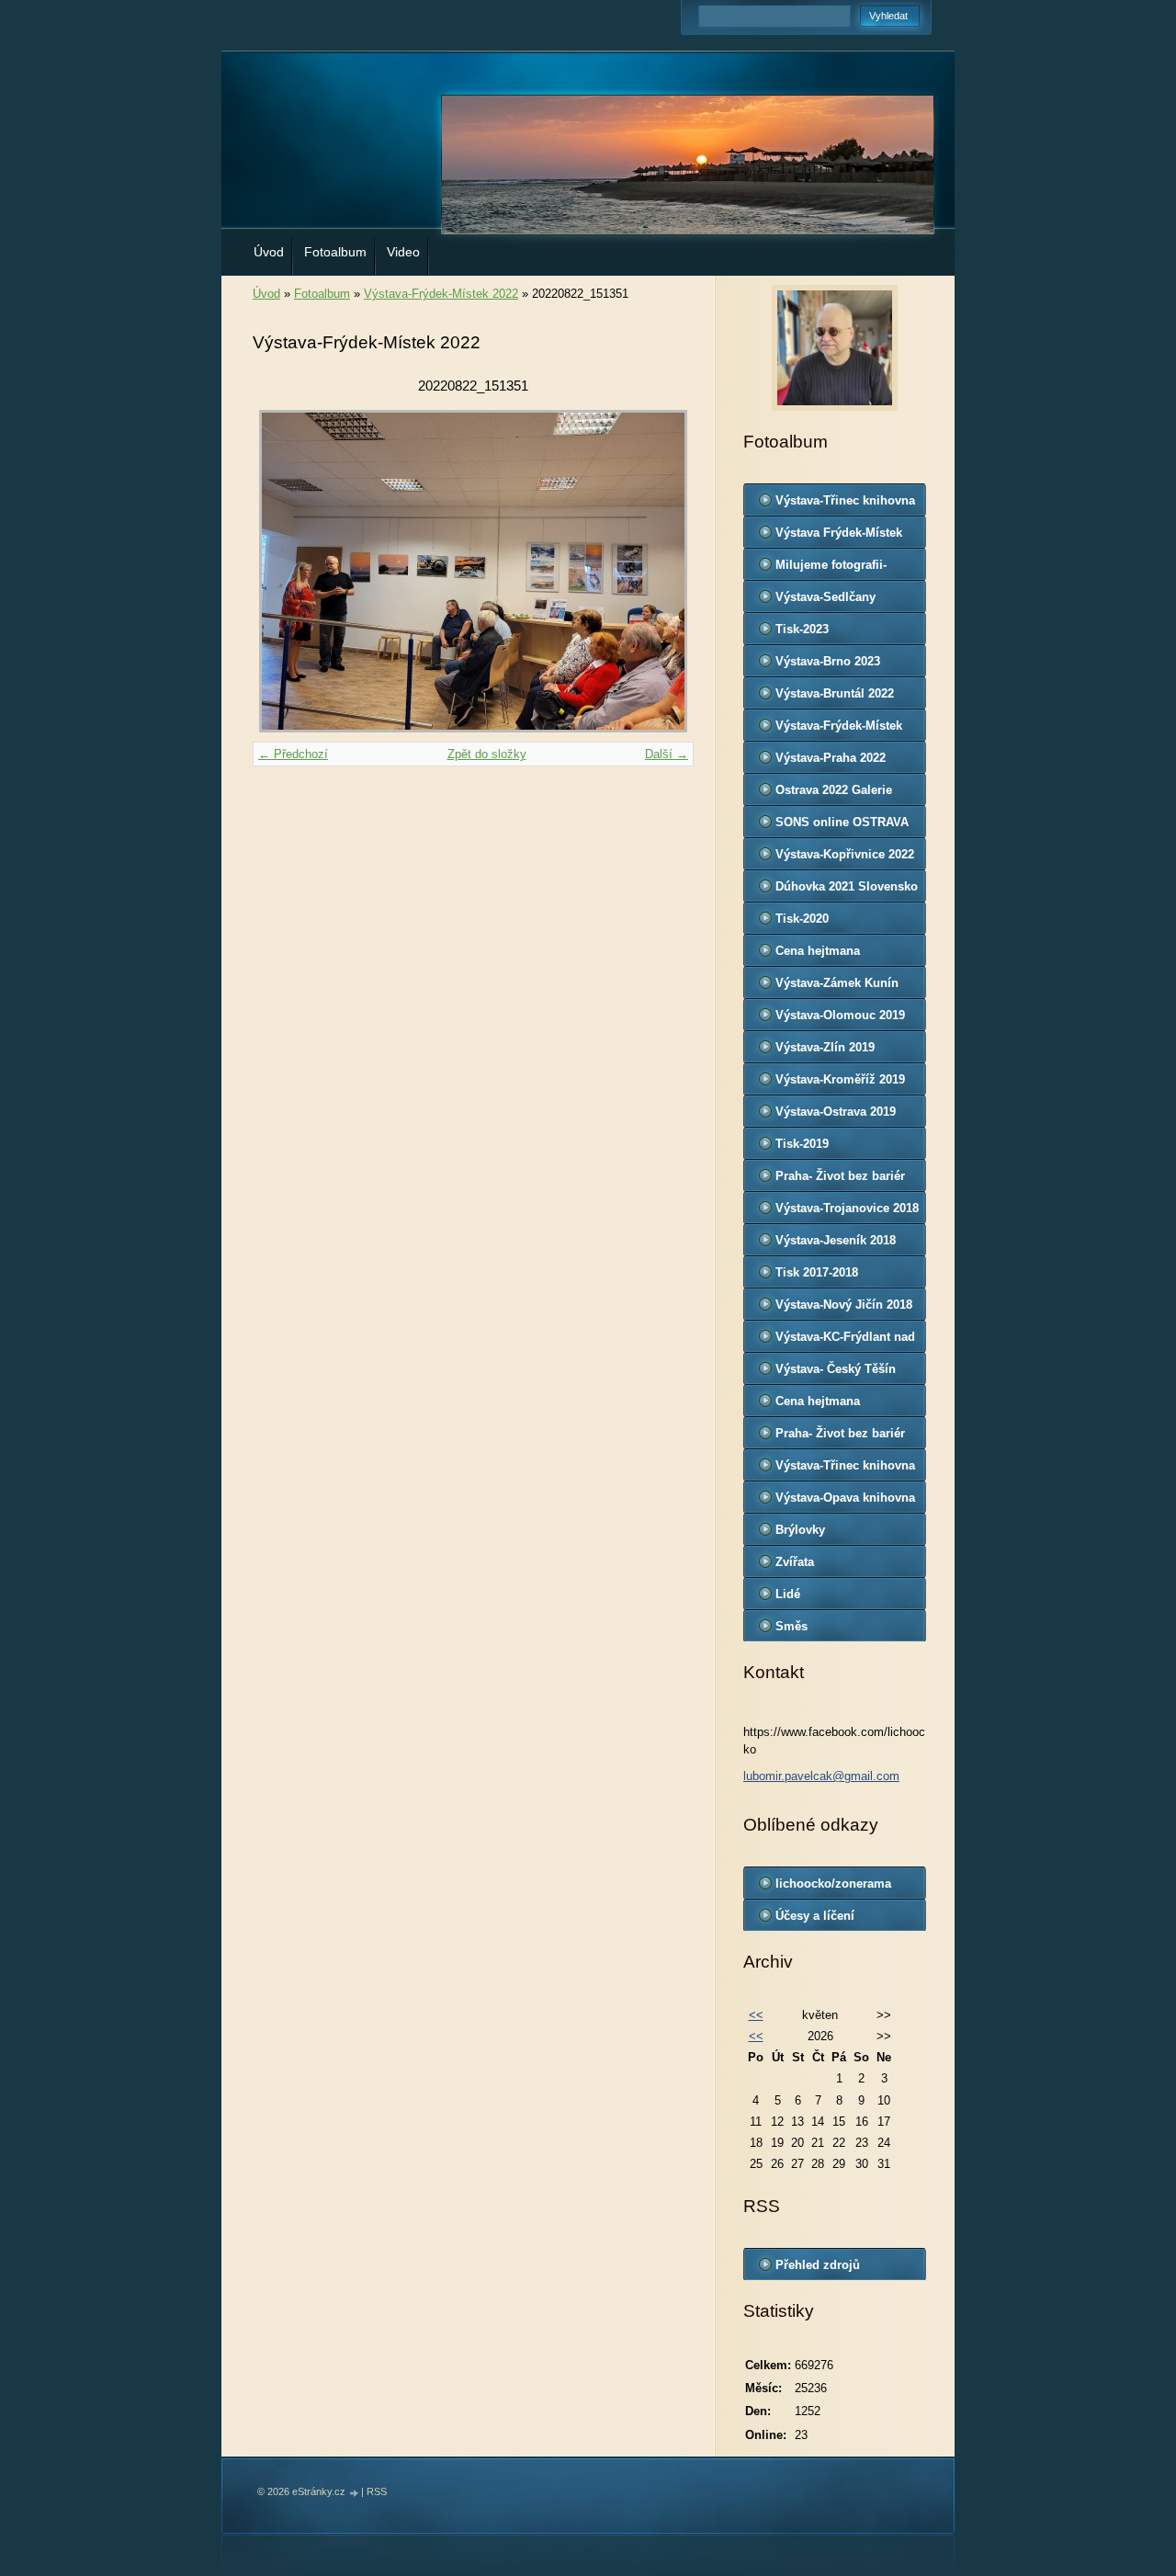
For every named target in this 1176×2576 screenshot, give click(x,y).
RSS (377, 2491)
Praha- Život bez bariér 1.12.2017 (840, 1437)
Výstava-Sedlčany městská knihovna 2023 (842, 601)
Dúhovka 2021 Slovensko (847, 886)
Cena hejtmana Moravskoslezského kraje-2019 (831, 955)
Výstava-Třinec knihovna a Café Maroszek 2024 (845, 505)
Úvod (269, 252)
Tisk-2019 (802, 1144)
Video (403, 252)
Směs (792, 1626)
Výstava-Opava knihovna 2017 (845, 1502)
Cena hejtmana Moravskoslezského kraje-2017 (831, 1405)
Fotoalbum (335, 252)
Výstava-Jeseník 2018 (836, 1240)
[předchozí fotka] (283, 571)
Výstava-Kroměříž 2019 (840, 1079)
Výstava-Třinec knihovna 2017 (845, 1470)
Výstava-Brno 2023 (828, 661)
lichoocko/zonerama (833, 1884)
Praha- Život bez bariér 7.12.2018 (840, 1180)
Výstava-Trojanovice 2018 (847, 1208)
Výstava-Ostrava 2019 (836, 1112)
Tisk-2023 (802, 629)
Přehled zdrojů (818, 2265)
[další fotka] (664, 571)
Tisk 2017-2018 (817, 1272)
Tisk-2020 (802, 919)
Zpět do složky (487, 754)
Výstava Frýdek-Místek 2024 (839, 537)
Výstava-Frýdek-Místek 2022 (441, 294)
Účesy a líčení (815, 1916)
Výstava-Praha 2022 (831, 758)
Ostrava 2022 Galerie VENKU (834, 794)
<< (756, 2015)
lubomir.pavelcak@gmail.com (821, 1776)
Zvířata (795, 1562)
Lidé (788, 1594)
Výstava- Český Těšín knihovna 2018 (836, 1373)
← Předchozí (293, 754)
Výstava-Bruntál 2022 (835, 693)
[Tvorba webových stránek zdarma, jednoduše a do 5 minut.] (355, 2493)
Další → (667, 754)
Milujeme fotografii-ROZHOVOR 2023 (831, 569)
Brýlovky (800, 1530)
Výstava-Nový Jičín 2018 (844, 1305)
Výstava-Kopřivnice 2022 (845, 854)
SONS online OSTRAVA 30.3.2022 (842, 826)
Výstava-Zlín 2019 (825, 1047)
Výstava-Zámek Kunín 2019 (837, 987)
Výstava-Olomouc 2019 (840, 1015)
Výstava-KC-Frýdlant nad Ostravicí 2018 (845, 1341)
